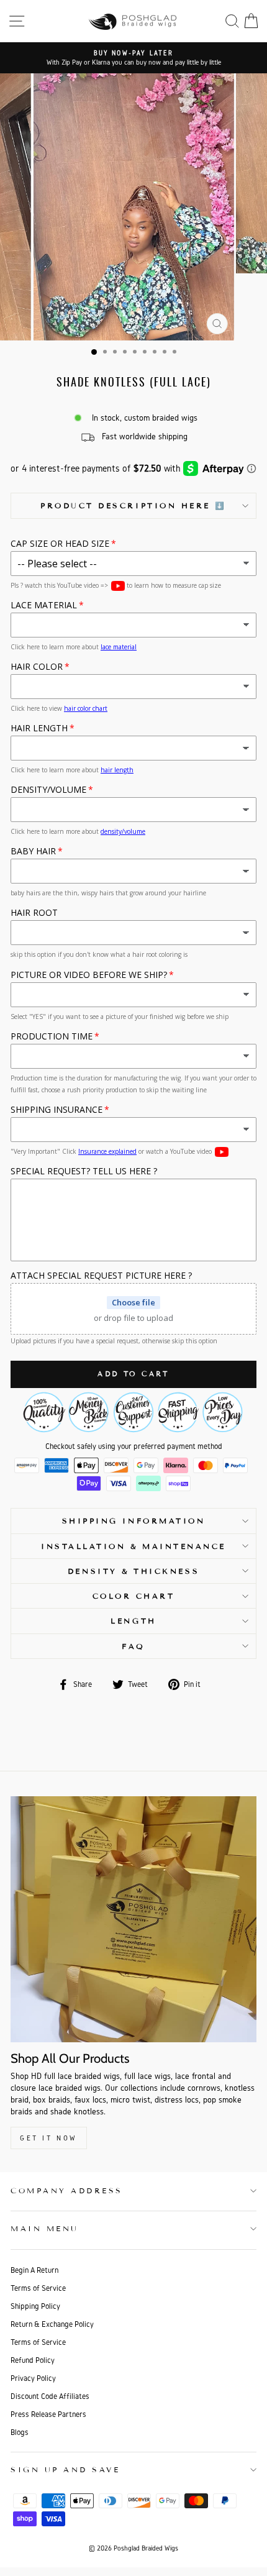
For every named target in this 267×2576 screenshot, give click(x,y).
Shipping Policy (35, 2306)
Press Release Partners (48, 2414)
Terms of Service (38, 2288)
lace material (119, 647)
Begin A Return (34, 2270)
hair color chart (86, 708)
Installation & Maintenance (133, 1546)
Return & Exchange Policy (52, 2324)
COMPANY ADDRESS (67, 2190)
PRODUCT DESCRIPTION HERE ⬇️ (133, 505)
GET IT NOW (49, 2138)
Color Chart (134, 1596)
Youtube (118, 586)
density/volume (123, 831)
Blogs (20, 2432)
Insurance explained (107, 1151)
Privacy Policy (33, 2378)
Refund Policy (33, 2360)
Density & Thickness (133, 1571)
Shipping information (134, 1521)
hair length (117, 770)
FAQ (133, 1646)
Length (133, 1621)
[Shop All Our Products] (133, 1919)
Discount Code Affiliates (50, 2396)
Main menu (45, 2228)
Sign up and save (66, 2469)
